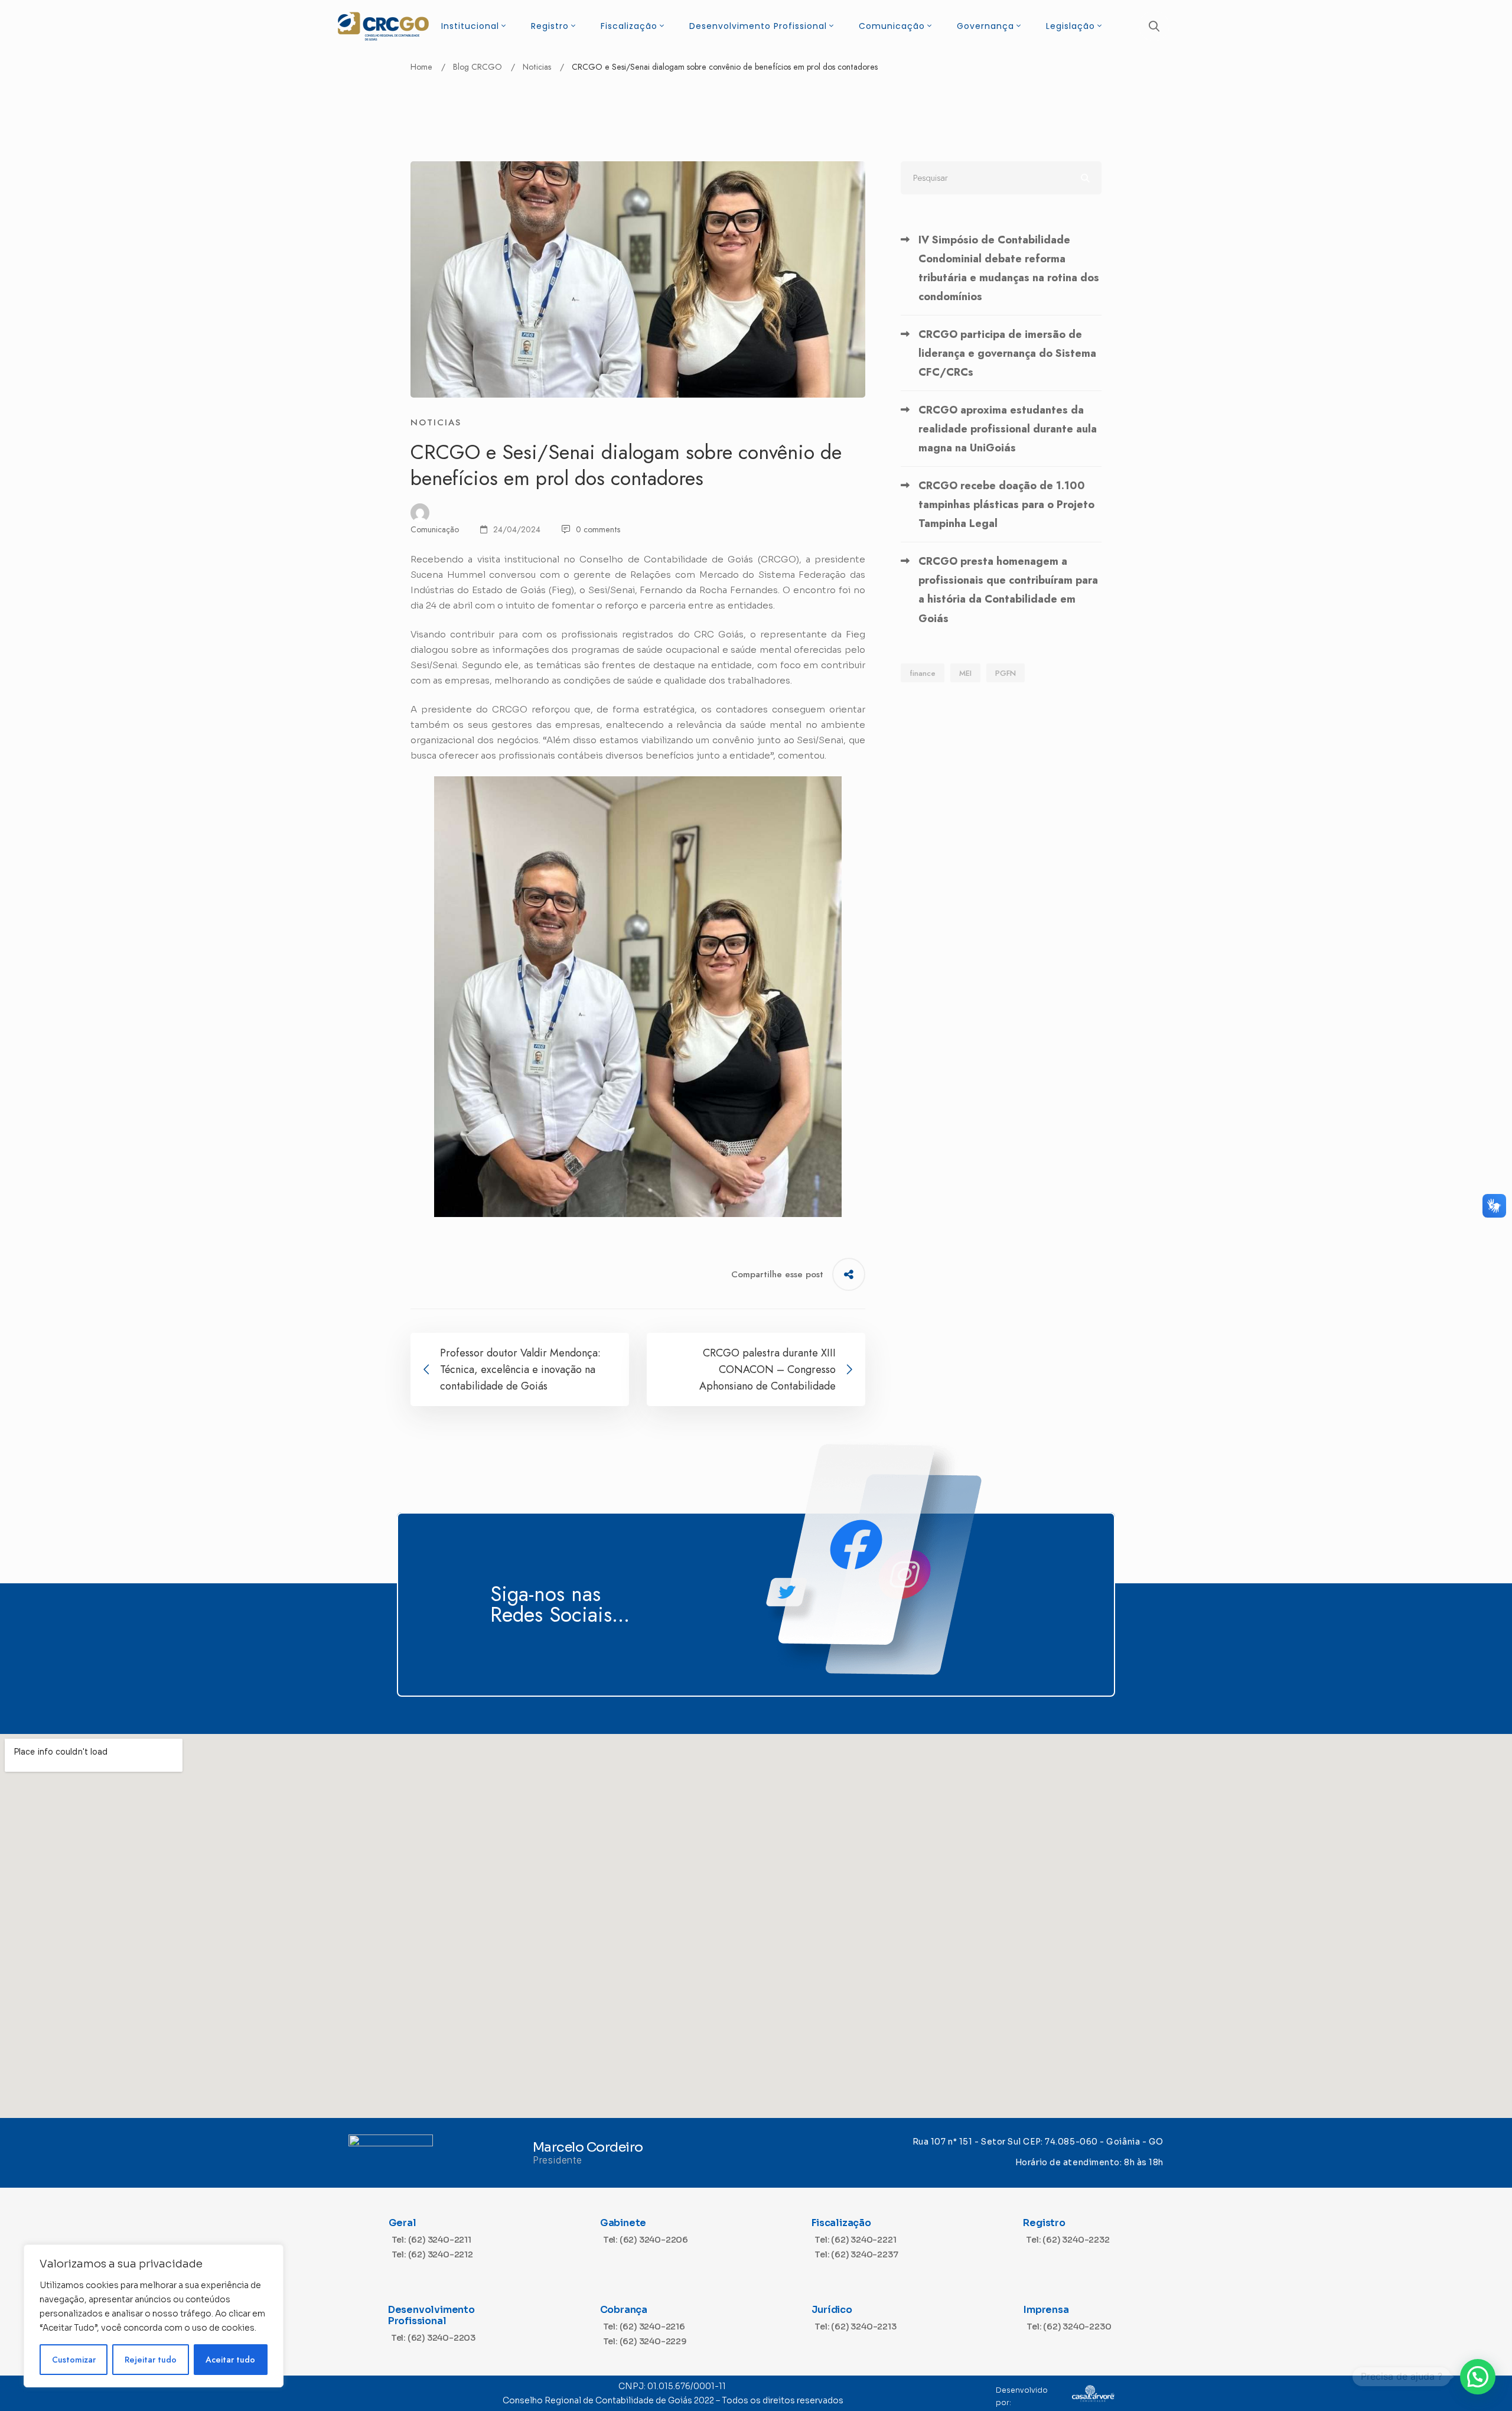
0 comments (598, 529)
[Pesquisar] (1001, 178)
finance (923, 673)
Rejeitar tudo (151, 2360)
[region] (154, 2316)
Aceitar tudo (230, 2360)
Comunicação (435, 529)
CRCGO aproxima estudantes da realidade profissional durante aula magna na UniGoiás (1008, 429)
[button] (1478, 2377)
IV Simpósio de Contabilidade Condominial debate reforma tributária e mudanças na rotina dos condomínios (1009, 268)
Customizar (74, 2360)
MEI (965, 673)
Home (421, 67)
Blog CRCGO (478, 67)
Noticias (537, 67)
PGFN (1006, 673)
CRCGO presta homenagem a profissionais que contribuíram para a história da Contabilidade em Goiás (1008, 590)
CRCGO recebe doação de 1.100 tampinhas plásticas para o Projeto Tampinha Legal (1006, 505)
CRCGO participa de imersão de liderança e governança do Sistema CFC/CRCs (1007, 353)
